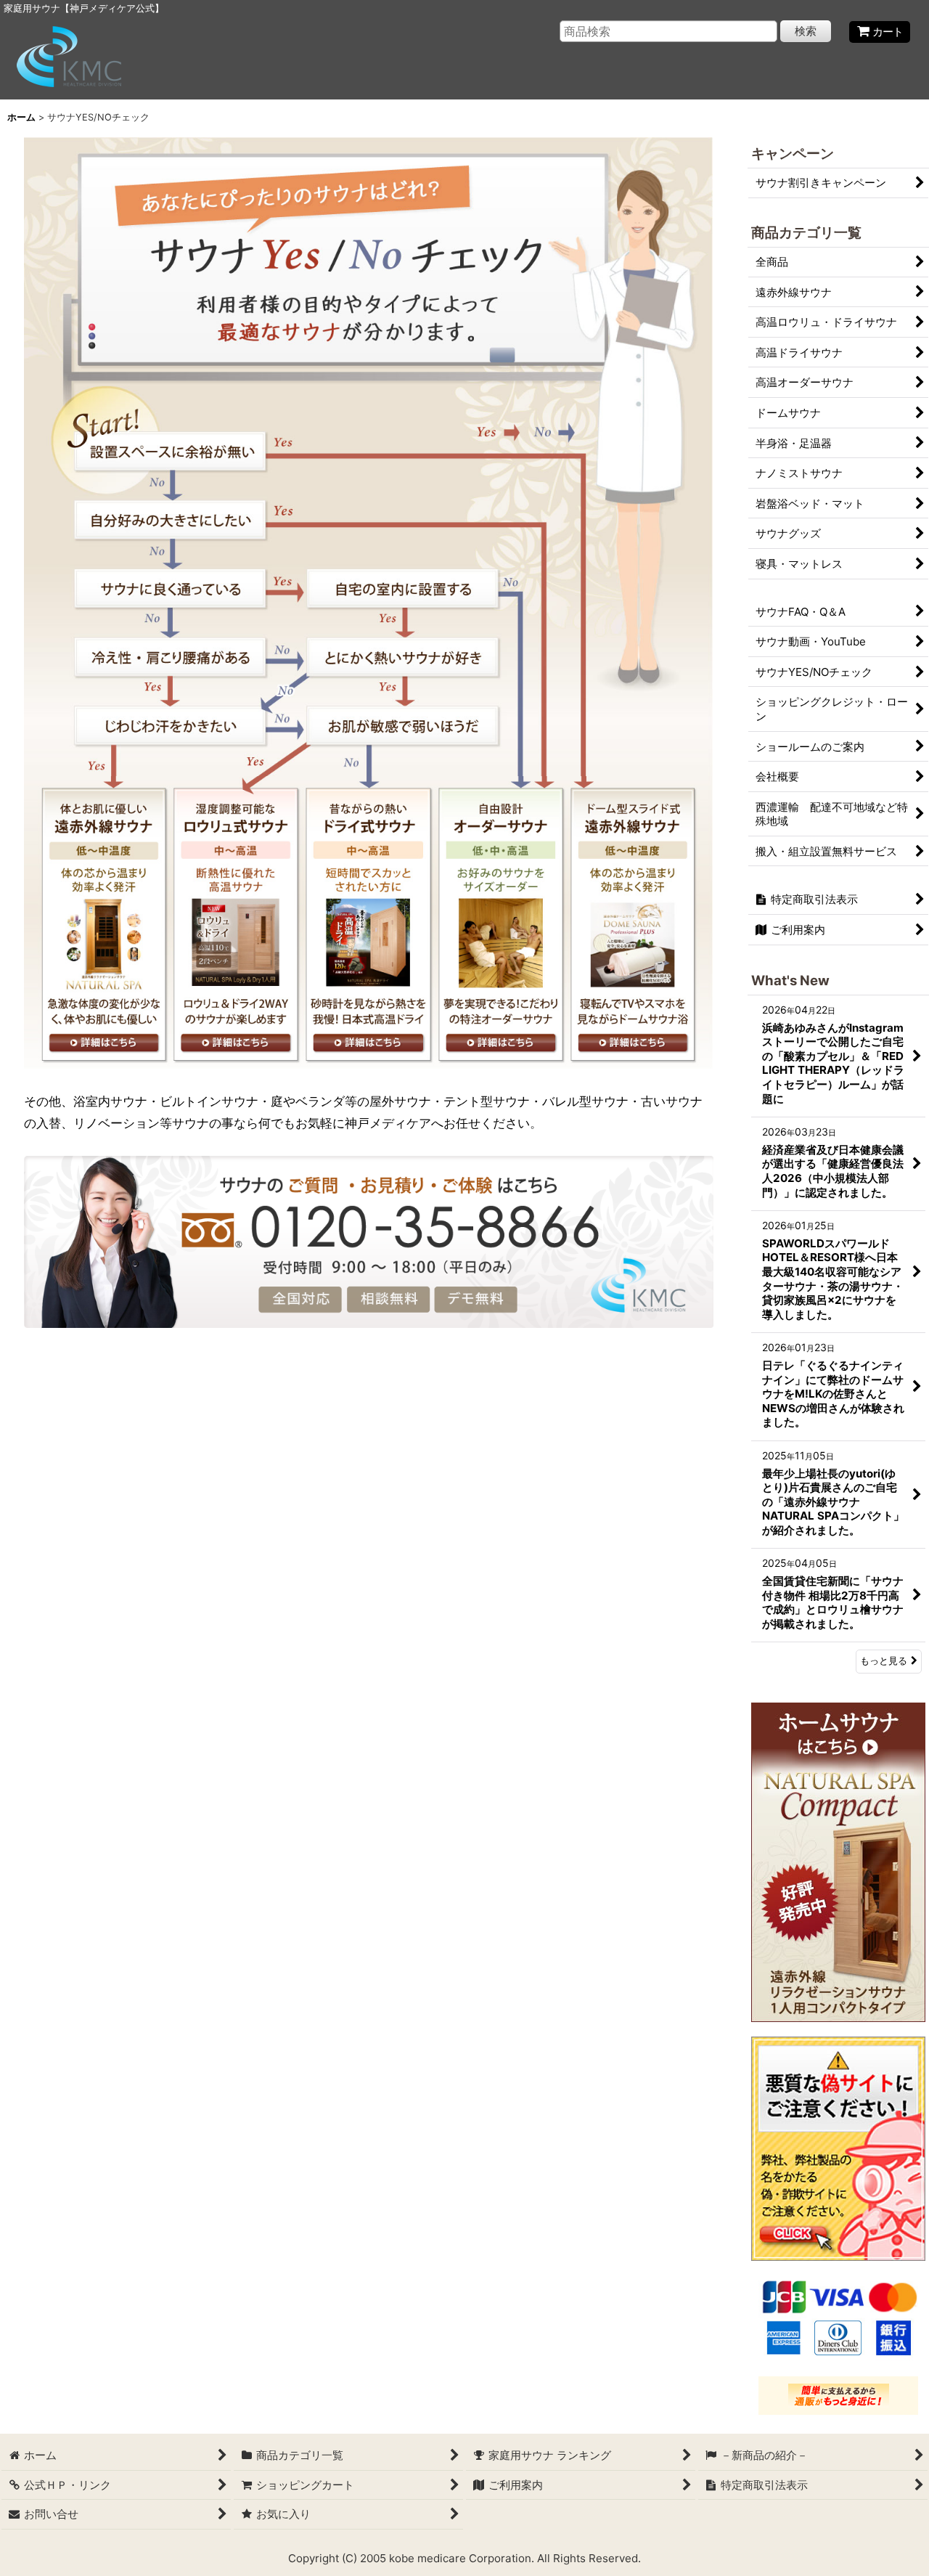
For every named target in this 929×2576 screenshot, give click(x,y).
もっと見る (884, 1661)
